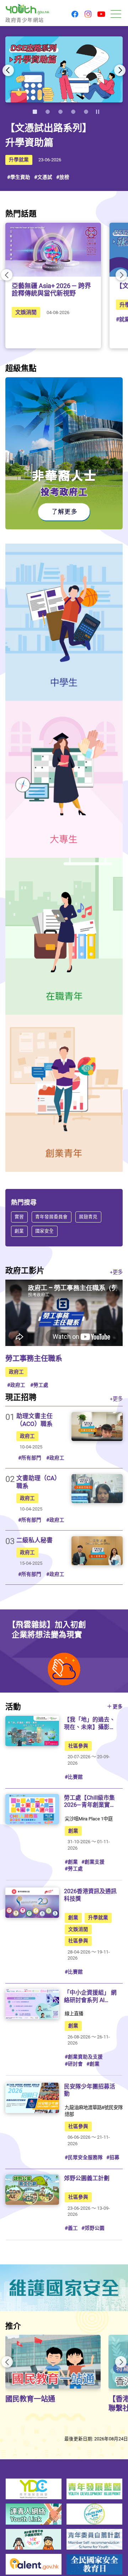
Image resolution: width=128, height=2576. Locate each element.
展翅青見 (88, 1217)
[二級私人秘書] (97, 1551)
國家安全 (44, 1231)
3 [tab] (60, 112)
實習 (19, 1217)
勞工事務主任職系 (34, 1358)
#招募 (113, 2157)
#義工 (71, 2228)
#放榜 (63, 177)
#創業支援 (93, 1862)
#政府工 (16, 1385)
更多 (118, 1707)
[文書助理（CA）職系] (97, 1489)
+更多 (116, 1272)
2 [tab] (48, 112)
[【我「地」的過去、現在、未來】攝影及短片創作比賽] (32, 1731)
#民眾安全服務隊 (84, 2157)
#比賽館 (74, 1777)
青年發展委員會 (51, 1217)
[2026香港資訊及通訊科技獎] (32, 1903)
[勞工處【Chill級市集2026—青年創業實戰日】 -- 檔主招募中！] (32, 1809)
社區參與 (78, 1746)
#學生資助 (19, 177)
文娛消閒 (26, 312)
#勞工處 (39, 1385)
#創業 (71, 1862)
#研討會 (74, 2064)
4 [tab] (73, 112)
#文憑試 (43, 177)
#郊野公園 (93, 2228)
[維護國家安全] (64, 2288)
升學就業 (19, 160)
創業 (19, 1231)
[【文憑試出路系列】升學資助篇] (64, 70)
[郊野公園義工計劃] (32, 2190)
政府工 (16, 1372)
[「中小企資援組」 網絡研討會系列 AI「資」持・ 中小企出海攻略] (32, 2004)
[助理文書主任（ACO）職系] (97, 1426)
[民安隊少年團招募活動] (32, 2098)
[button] (75, 15)
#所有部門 (30, 1458)
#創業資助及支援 (84, 2057)
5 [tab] (86, 112)
